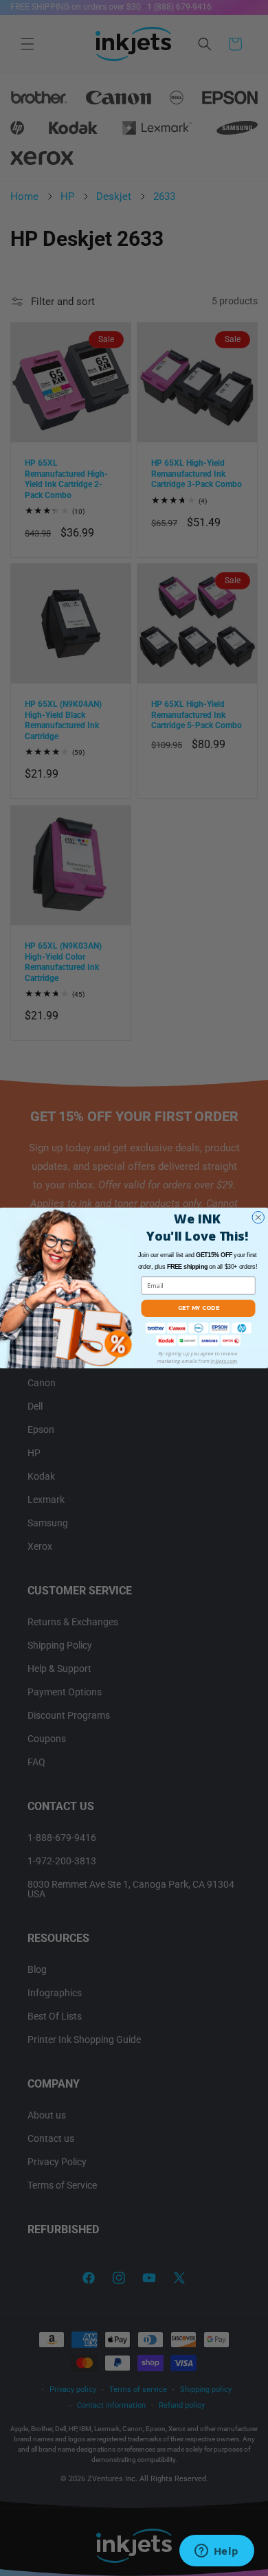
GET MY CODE (199, 1308)
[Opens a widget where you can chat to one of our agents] (216, 2552)
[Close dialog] (258, 1218)
